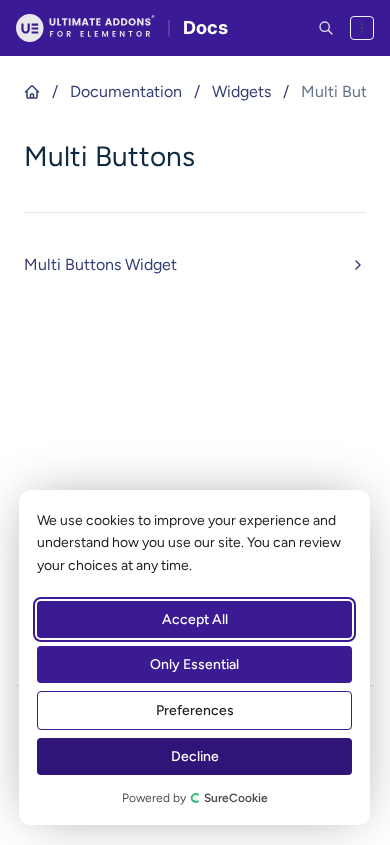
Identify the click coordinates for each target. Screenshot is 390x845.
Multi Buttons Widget (100, 264)
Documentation (126, 91)
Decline (195, 756)
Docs (205, 27)
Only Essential (194, 664)
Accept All (195, 619)
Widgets (241, 91)
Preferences (195, 710)
